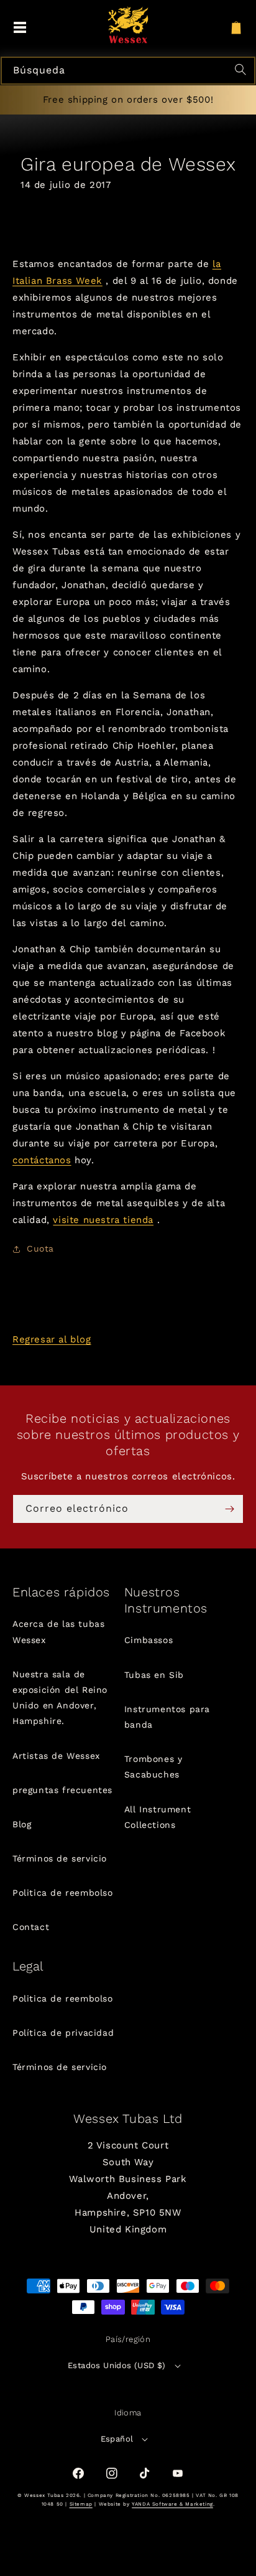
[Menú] (20, 28)
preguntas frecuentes (62, 1790)
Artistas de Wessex (56, 1756)
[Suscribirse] (229, 1509)
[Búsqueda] (242, 71)
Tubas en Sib (154, 1675)
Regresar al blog (52, 1339)
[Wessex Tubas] (128, 25)
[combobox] (128, 71)
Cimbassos (149, 1640)
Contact (31, 1927)
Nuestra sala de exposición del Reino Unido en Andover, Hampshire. (60, 1698)
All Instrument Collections (158, 1817)
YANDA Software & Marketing (172, 2504)
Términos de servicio (60, 1858)
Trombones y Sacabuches (153, 1767)
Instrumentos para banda (167, 1717)
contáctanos (42, 1160)
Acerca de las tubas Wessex (58, 1632)
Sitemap (81, 2504)
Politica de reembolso (63, 1893)
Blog (22, 1824)
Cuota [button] (40, 1248)
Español (117, 2439)
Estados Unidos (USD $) (117, 2365)
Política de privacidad (63, 2033)
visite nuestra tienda (103, 1220)
